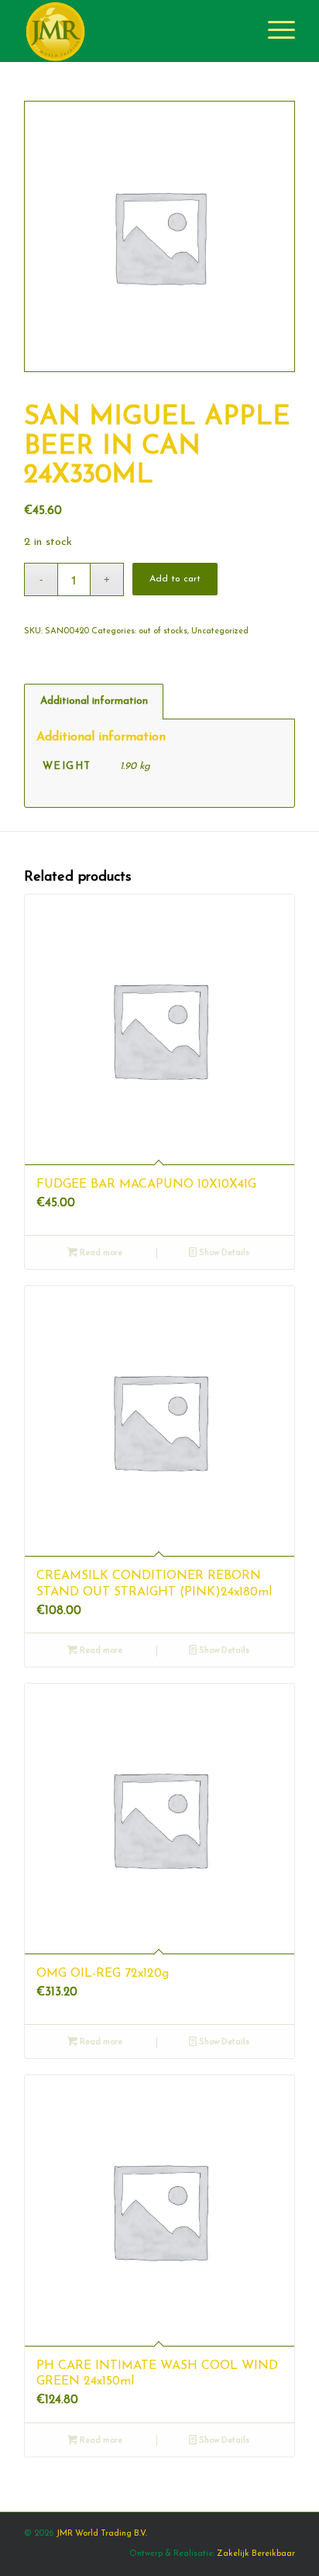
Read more (100, 1253)
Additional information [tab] (94, 701)
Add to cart (175, 579)
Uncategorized (220, 631)
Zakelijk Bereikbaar (256, 2554)
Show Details (223, 1253)
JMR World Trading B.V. (101, 2534)
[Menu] (274, 31)
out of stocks (163, 631)
